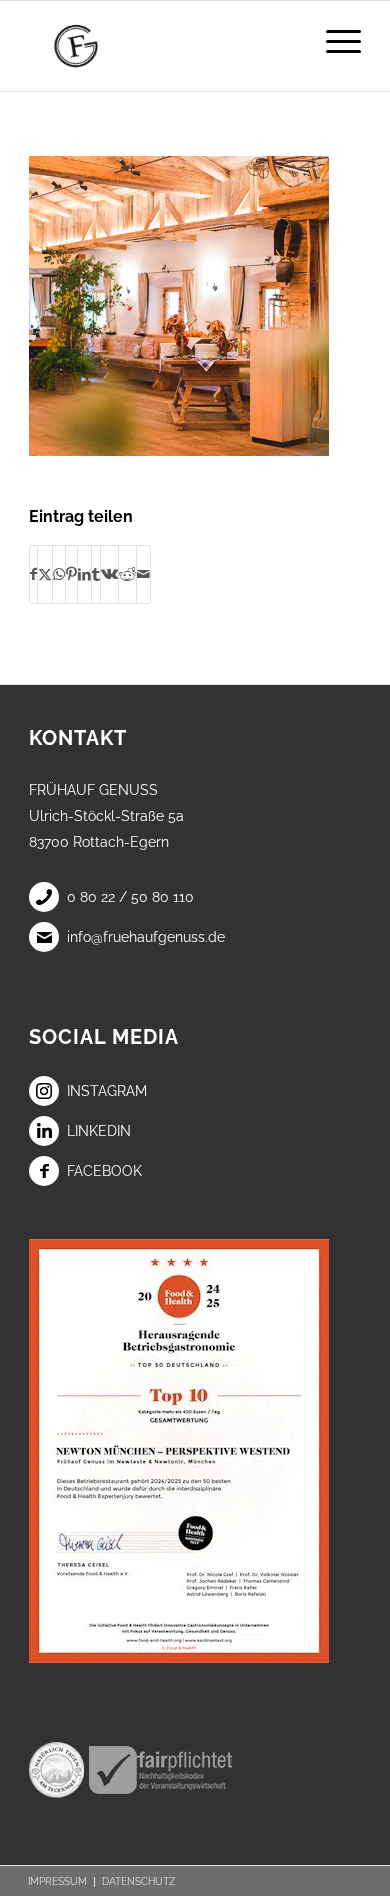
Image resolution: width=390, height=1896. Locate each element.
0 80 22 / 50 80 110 (130, 897)
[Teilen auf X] (45, 574)
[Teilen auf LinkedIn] (84, 574)
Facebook (104, 1171)
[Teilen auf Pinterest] (71, 574)
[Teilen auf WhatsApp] (59, 574)
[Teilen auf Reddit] (127, 574)
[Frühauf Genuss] (161, 46)
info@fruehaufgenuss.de (146, 937)
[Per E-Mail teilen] (143, 574)
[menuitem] (333, 41)
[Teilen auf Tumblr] (96, 574)
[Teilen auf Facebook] (33, 574)
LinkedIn (99, 1131)
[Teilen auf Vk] (109, 574)
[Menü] (333, 41)
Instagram (107, 1091)
